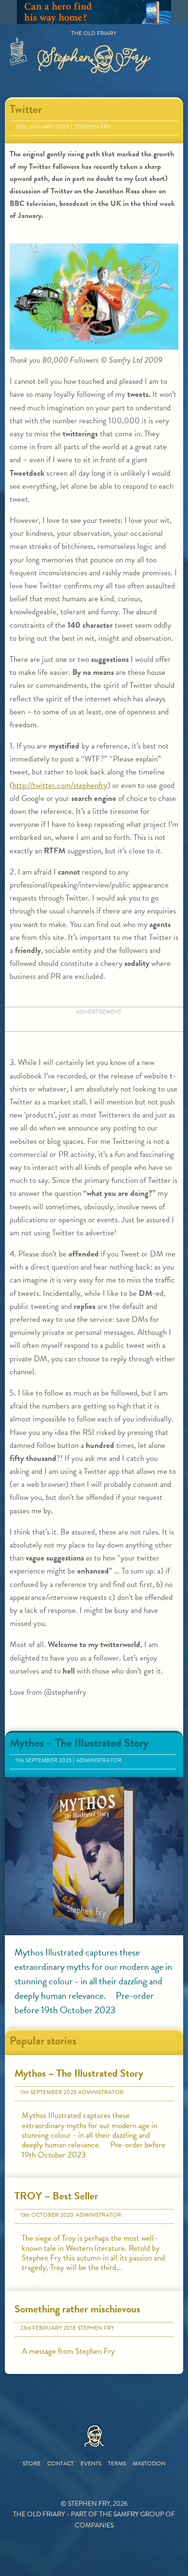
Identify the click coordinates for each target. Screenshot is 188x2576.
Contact (60, 2463)
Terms (117, 2463)
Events (91, 2463)
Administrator (99, 1760)
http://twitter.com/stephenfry (60, 785)
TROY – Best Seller (56, 2196)
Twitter (26, 109)
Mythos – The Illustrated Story (79, 1743)
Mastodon (149, 2463)
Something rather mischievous (77, 2309)
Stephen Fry (93, 127)
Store (32, 2463)
